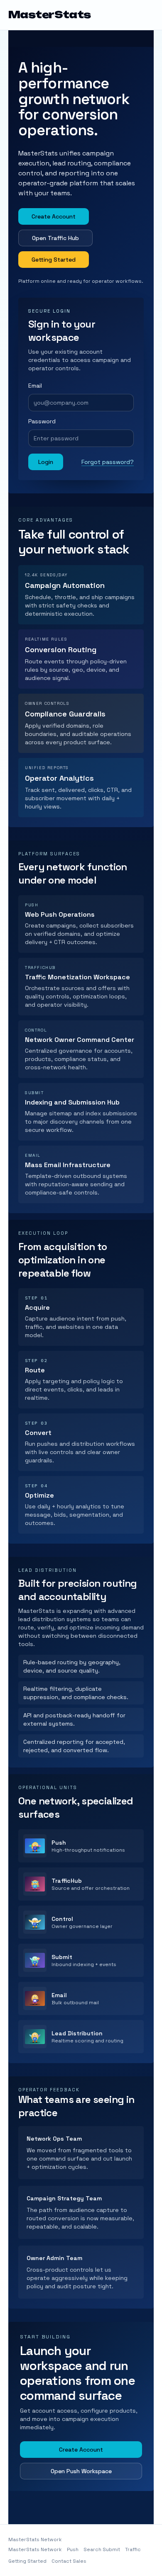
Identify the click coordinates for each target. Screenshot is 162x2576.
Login (46, 462)
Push (73, 2549)
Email (35, 386)
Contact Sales (69, 2561)
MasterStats (50, 15)
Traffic (133, 2549)
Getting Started (54, 260)
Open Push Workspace (81, 2471)
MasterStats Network (35, 2549)
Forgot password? (108, 462)
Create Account (54, 216)
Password (42, 421)
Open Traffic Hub (55, 238)
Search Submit (102, 2549)
